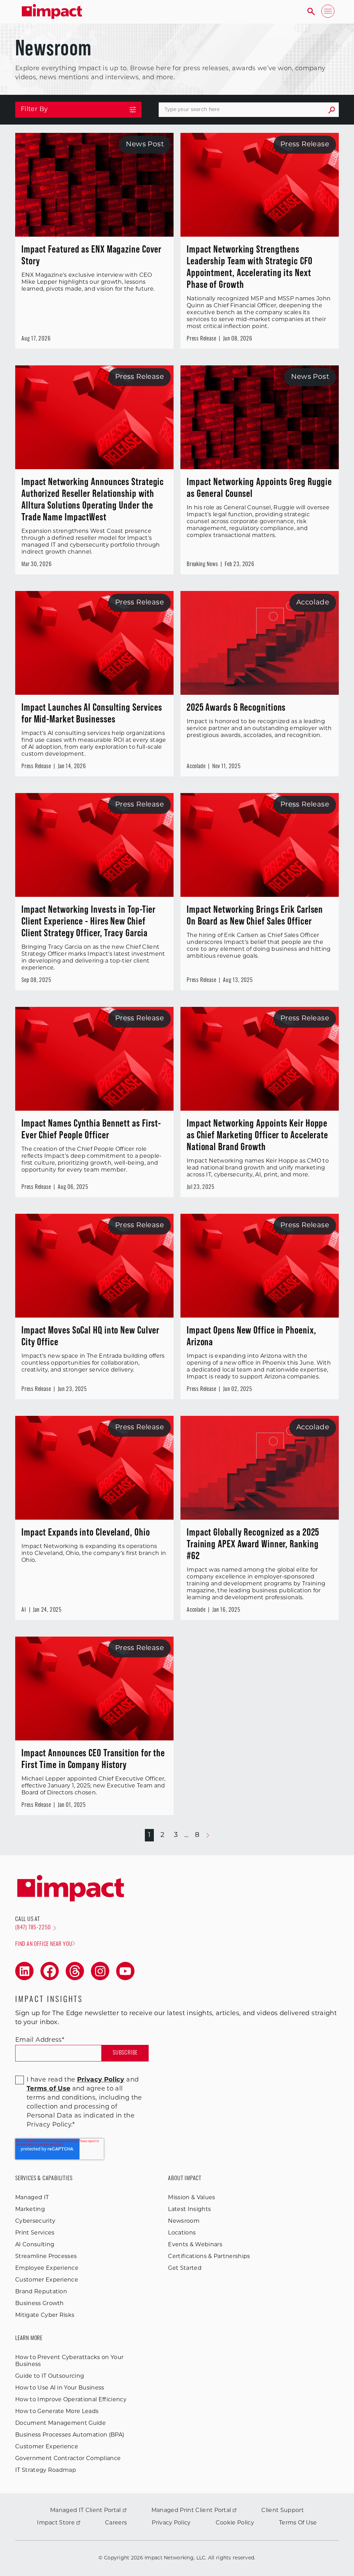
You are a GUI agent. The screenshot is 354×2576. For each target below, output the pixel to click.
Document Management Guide (60, 2423)
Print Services (35, 2233)
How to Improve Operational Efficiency (71, 2400)
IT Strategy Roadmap (46, 2470)
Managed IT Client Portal (86, 2511)
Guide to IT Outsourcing (50, 2376)
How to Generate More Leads (57, 2412)
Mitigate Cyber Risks (45, 2315)
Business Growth (40, 2304)
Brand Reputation (41, 2292)
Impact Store (56, 2523)
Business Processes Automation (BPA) (70, 2435)
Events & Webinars (195, 2245)
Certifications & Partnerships (209, 2257)
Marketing (30, 2210)
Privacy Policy (171, 2523)
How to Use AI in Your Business (60, 2388)
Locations (182, 2233)
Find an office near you (44, 1945)
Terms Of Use (298, 2523)
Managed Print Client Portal (191, 2511)
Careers (116, 2523)
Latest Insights (189, 2210)
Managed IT (32, 2198)
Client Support (282, 2511)
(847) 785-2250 (33, 1928)
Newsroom (184, 2221)
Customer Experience (47, 2280)
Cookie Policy (235, 2523)
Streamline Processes (46, 2257)
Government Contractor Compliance (68, 2459)
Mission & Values (192, 2198)
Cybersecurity (35, 2221)
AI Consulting (35, 2245)
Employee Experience (47, 2268)
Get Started (185, 2268)
